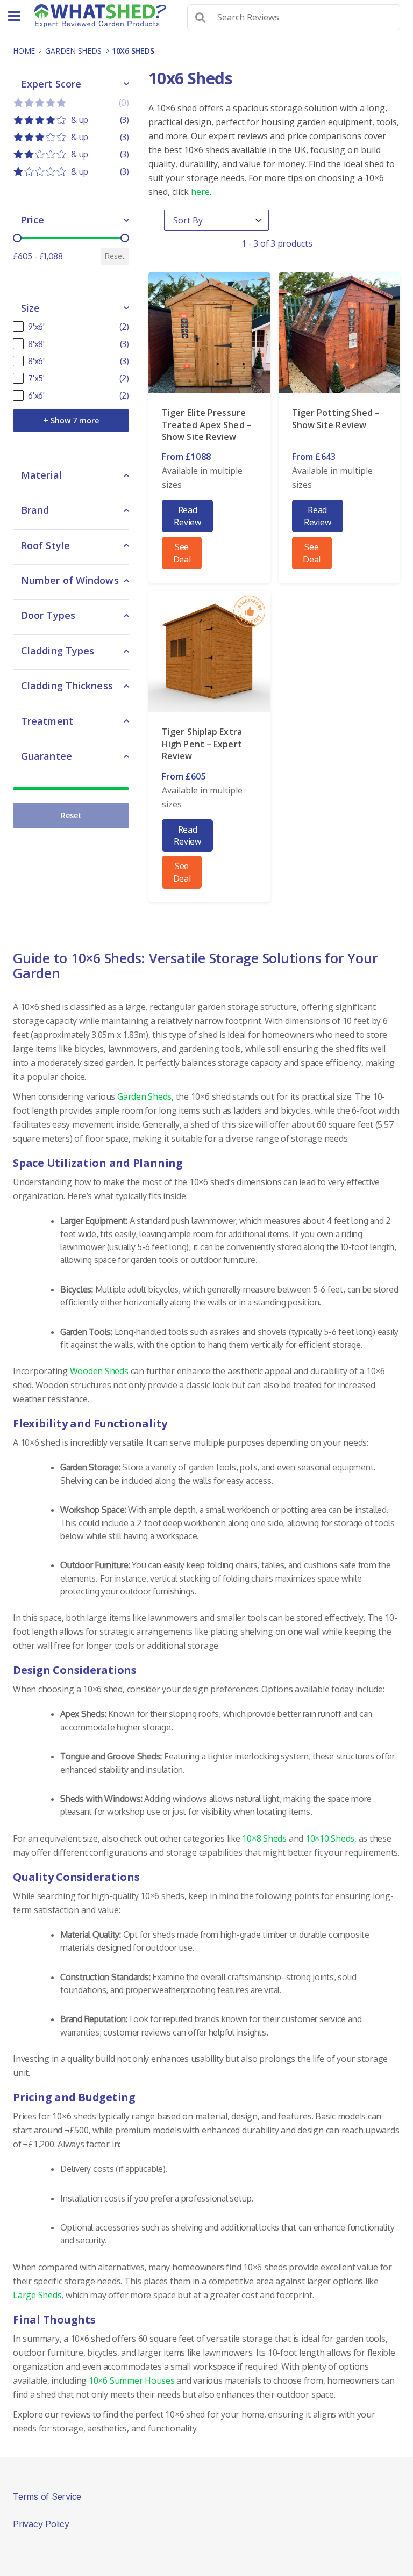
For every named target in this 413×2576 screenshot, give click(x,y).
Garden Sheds (73, 51)
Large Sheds (37, 2295)
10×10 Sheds (330, 1838)
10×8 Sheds (264, 1838)
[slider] (17, 238)
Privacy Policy (41, 2524)
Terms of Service (47, 2496)
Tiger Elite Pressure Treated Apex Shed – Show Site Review (207, 425)
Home (24, 51)
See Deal (182, 553)
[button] (71, 103)
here (200, 192)
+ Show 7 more (71, 420)
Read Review (187, 516)
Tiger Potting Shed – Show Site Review (336, 418)
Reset (115, 256)
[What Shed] (100, 16)
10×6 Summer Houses (132, 2380)
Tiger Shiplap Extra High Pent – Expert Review (202, 744)
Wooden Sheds (99, 1371)
